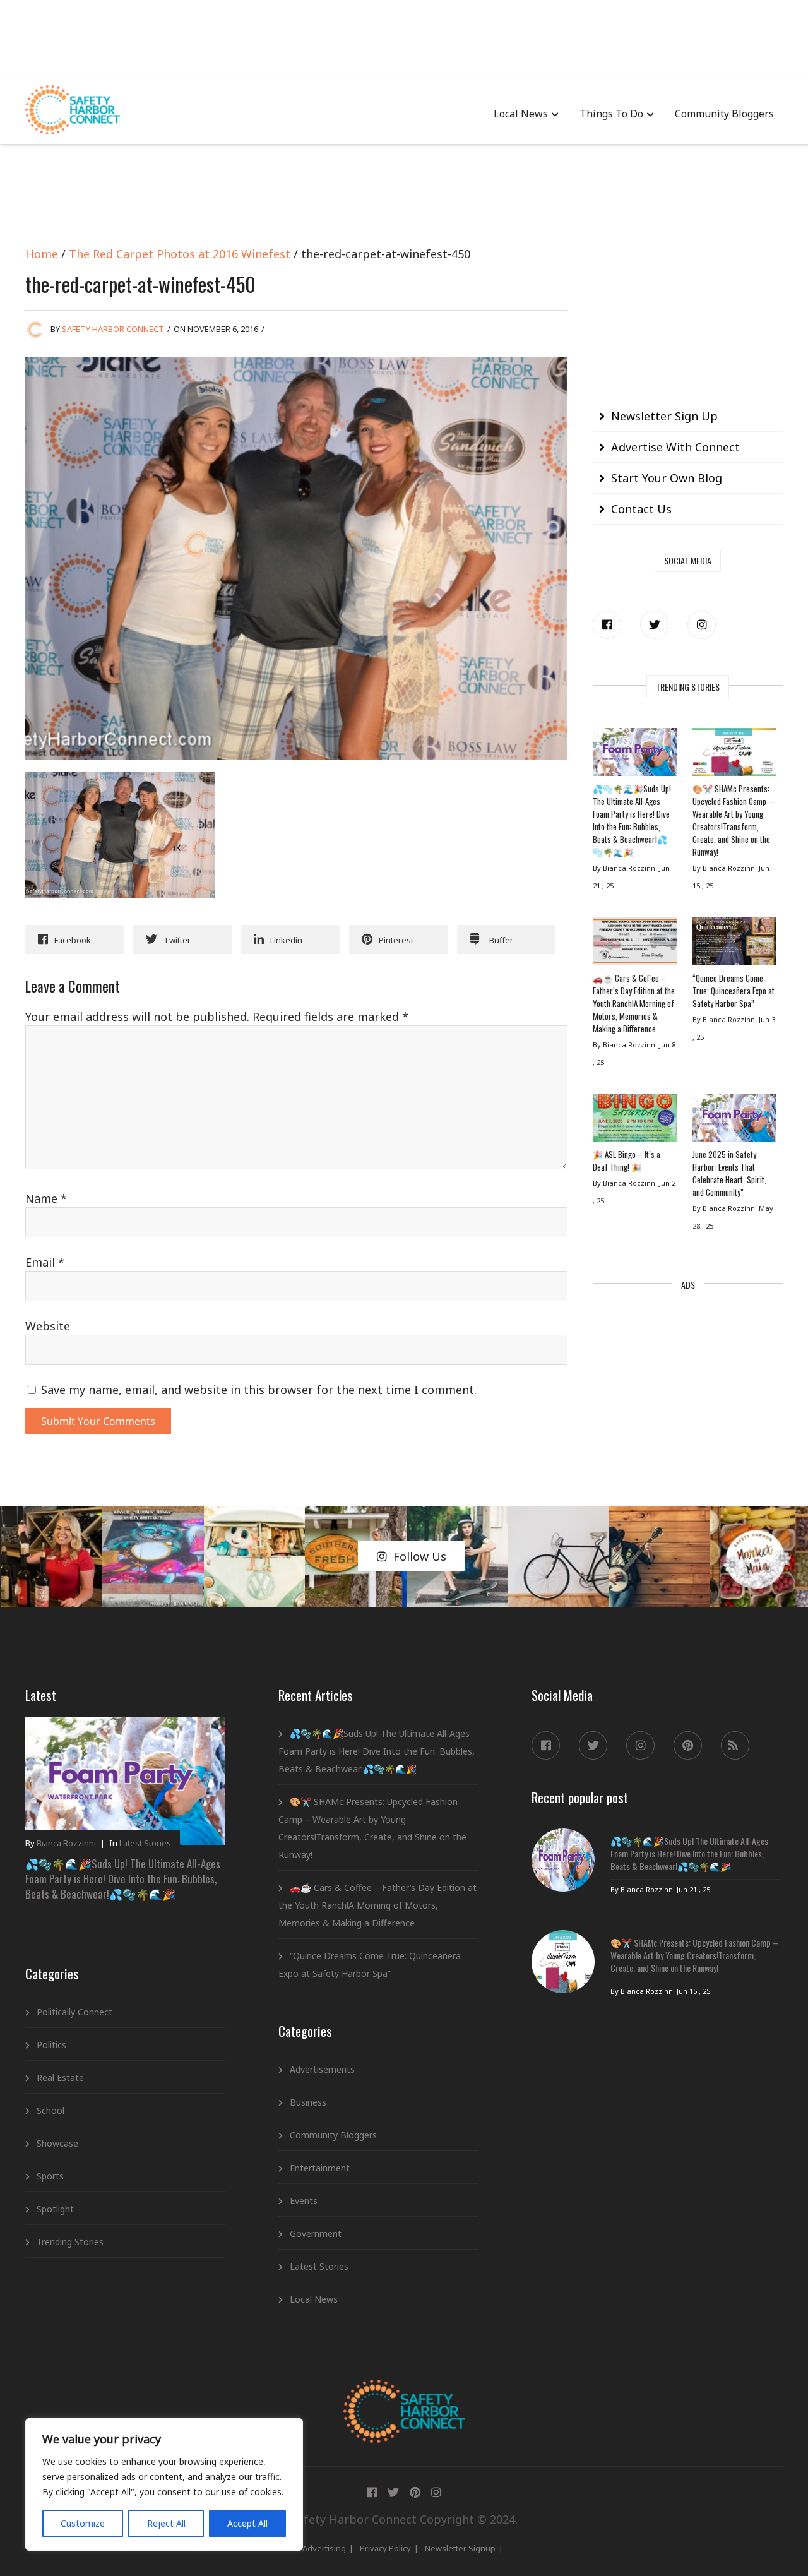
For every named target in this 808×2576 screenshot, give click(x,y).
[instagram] (702, 625)
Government (316, 2233)
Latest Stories (145, 1843)
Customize (83, 2523)
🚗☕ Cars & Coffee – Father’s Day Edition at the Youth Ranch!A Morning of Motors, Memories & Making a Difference (634, 1003)
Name (46, 1198)
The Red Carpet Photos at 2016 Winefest (180, 254)
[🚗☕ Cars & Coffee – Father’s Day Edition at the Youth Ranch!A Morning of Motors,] (634, 944)
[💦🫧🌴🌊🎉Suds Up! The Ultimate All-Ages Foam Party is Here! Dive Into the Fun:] (634, 755)
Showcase (57, 2143)
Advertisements (322, 2069)
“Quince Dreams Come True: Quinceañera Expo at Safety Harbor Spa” (734, 991)
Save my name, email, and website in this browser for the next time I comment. (259, 1390)
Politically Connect (74, 2012)
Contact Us (641, 509)
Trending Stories (70, 2242)
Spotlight (55, 2209)
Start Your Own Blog (667, 478)
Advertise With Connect (675, 447)
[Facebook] (607, 625)
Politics (51, 2045)
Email (45, 1262)
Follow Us (420, 1556)
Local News (521, 114)
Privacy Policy (385, 2548)
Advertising (324, 2548)
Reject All (166, 2523)
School (50, 2110)
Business (308, 2102)
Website (48, 1326)
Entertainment (320, 2168)
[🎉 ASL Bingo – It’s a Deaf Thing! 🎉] (634, 1121)
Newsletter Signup (460, 2548)
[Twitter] (654, 625)
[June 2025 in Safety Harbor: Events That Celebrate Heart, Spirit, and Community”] (734, 1121)
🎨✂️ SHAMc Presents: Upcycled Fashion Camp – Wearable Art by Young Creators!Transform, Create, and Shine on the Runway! (733, 820)
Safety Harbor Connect (113, 329)
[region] (164, 2484)
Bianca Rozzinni (66, 1843)
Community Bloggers (724, 114)
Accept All (247, 2523)
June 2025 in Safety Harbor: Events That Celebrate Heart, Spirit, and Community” (729, 1173)
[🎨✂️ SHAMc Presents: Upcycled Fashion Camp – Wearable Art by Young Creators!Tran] (734, 755)
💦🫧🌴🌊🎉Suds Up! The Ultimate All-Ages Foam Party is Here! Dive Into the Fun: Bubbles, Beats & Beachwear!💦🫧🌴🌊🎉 (632, 820)
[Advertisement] (404, 38)
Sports (50, 2176)
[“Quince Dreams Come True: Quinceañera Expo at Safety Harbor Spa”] (734, 944)
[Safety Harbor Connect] (404, 2394)
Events (304, 2201)
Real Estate (60, 2078)
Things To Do (611, 114)
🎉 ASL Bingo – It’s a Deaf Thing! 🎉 (627, 1160)
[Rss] (735, 1745)
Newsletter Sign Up (664, 416)
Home (42, 254)
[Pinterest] (688, 1745)
